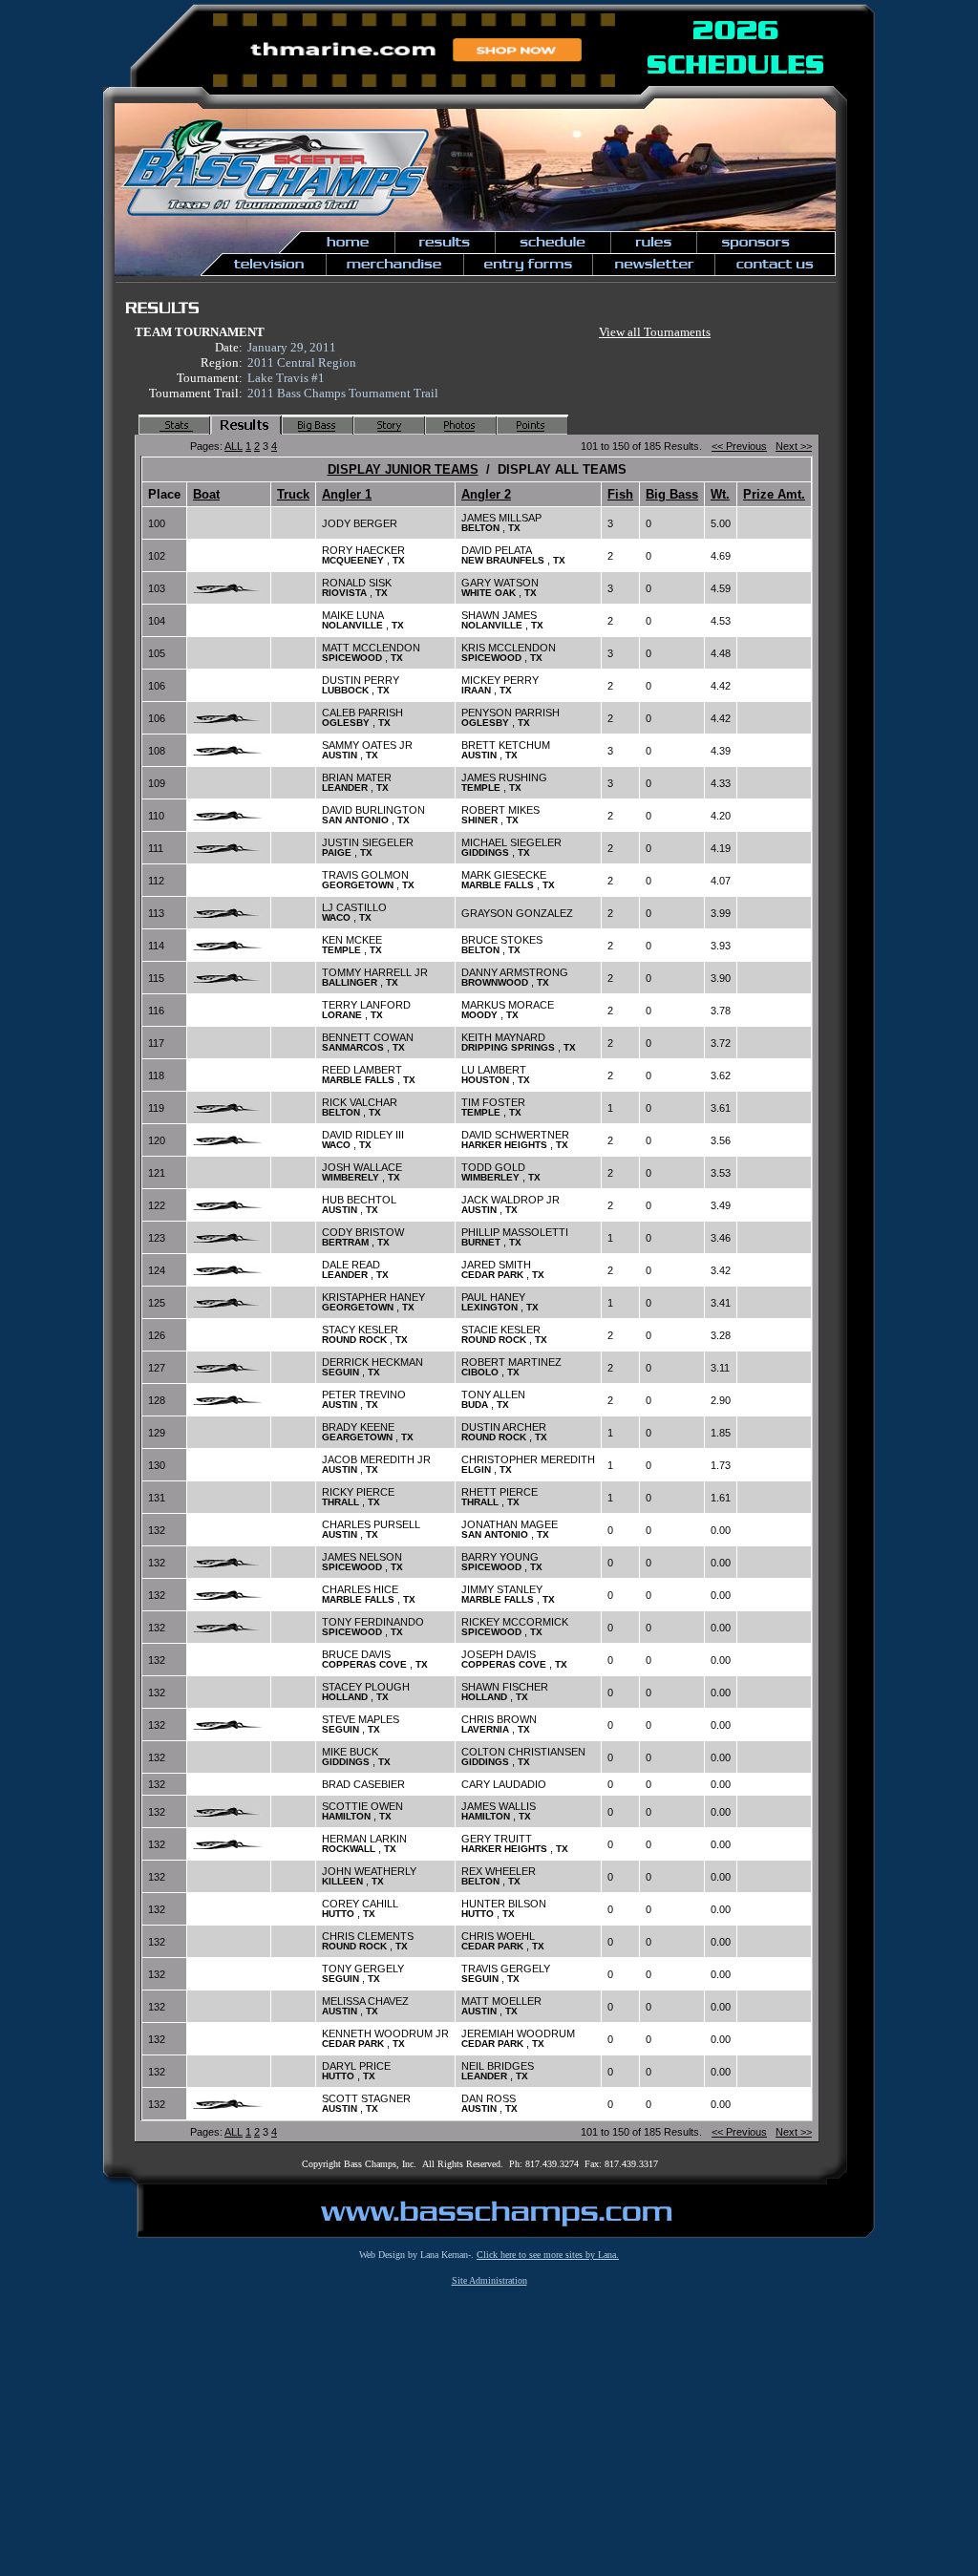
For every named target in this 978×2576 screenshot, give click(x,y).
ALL (234, 446)
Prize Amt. (774, 494)
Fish (620, 494)
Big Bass (672, 494)
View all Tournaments (655, 332)
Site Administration (489, 2280)
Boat (206, 494)
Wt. (720, 494)
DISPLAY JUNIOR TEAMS (403, 469)
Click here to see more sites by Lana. (548, 2255)
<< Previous (739, 446)
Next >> (794, 446)
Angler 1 (347, 494)
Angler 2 (486, 494)
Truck (293, 494)
